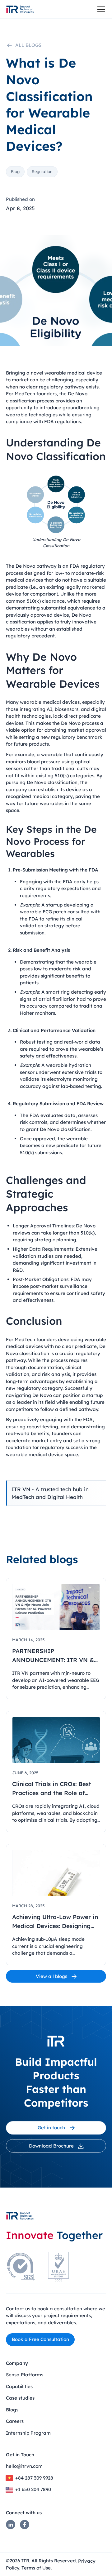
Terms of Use (36, 2568)
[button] (100, 9)
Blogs (12, 2410)
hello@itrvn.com (24, 2466)
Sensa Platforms (25, 2375)
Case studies (20, 2398)
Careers (15, 2421)
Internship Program (28, 2433)
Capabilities (19, 2386)
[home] (20, 9)
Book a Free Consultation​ (40, 2339)
